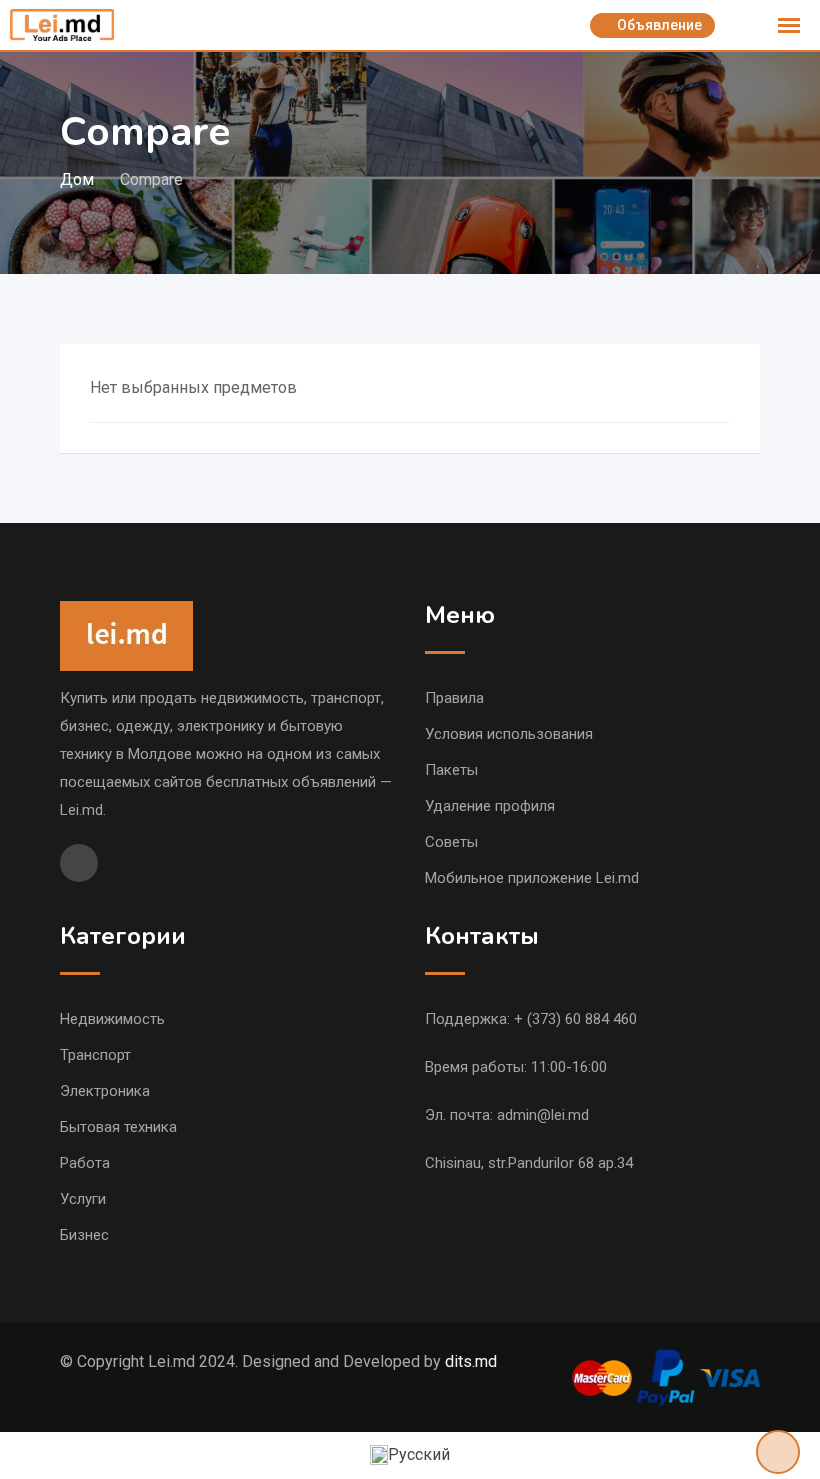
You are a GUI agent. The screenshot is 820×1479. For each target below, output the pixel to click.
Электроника (105, 1091)
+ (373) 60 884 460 (575, 1019)
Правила (454, 698)
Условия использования (509, 734)
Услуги (83, 1199)
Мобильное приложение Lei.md (532, 878)
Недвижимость (112, 1019)
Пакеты (451, 770)
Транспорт (95, 1055)
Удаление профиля (490, 806)
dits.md (471, 1361)
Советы (451, 842)
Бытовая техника (118, 1127)
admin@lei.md (543, 1115)
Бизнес (84, 1235)
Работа (85, 1163)
